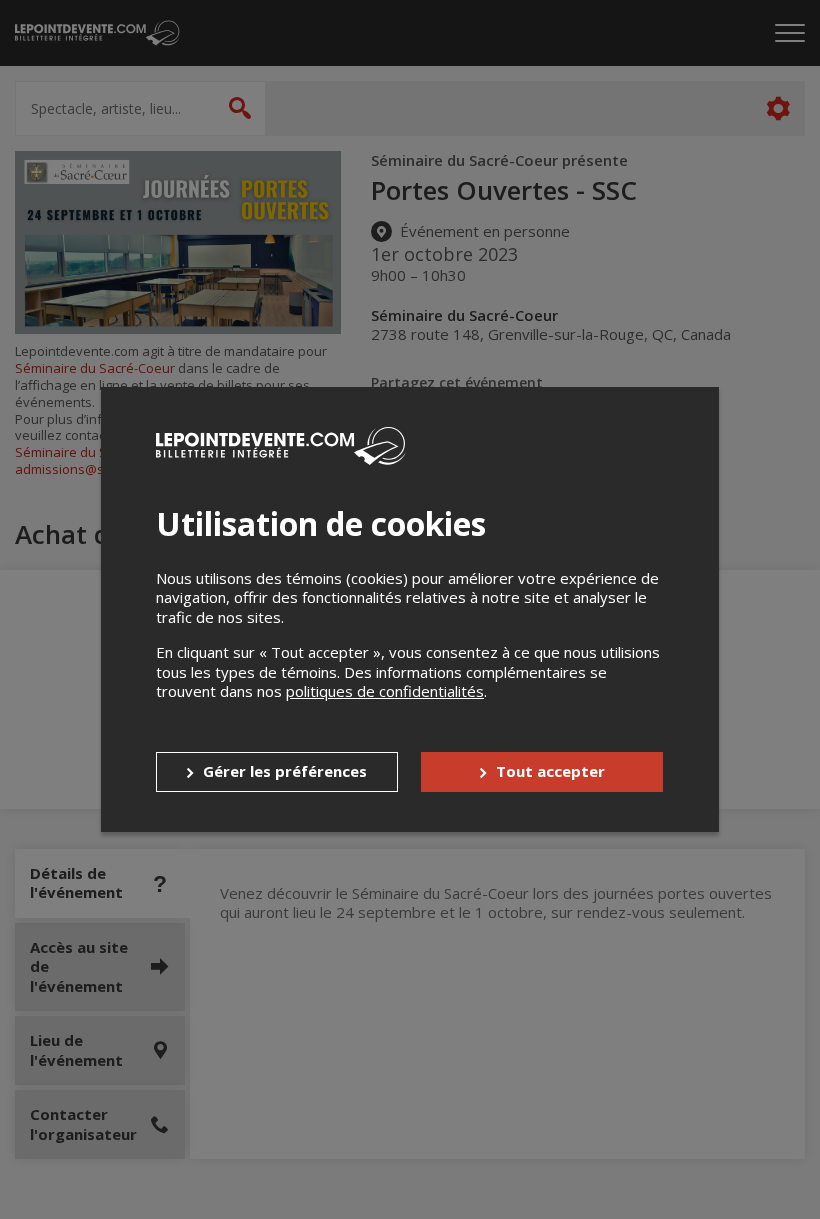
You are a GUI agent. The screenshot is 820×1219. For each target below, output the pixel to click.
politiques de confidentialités (385, 691)
